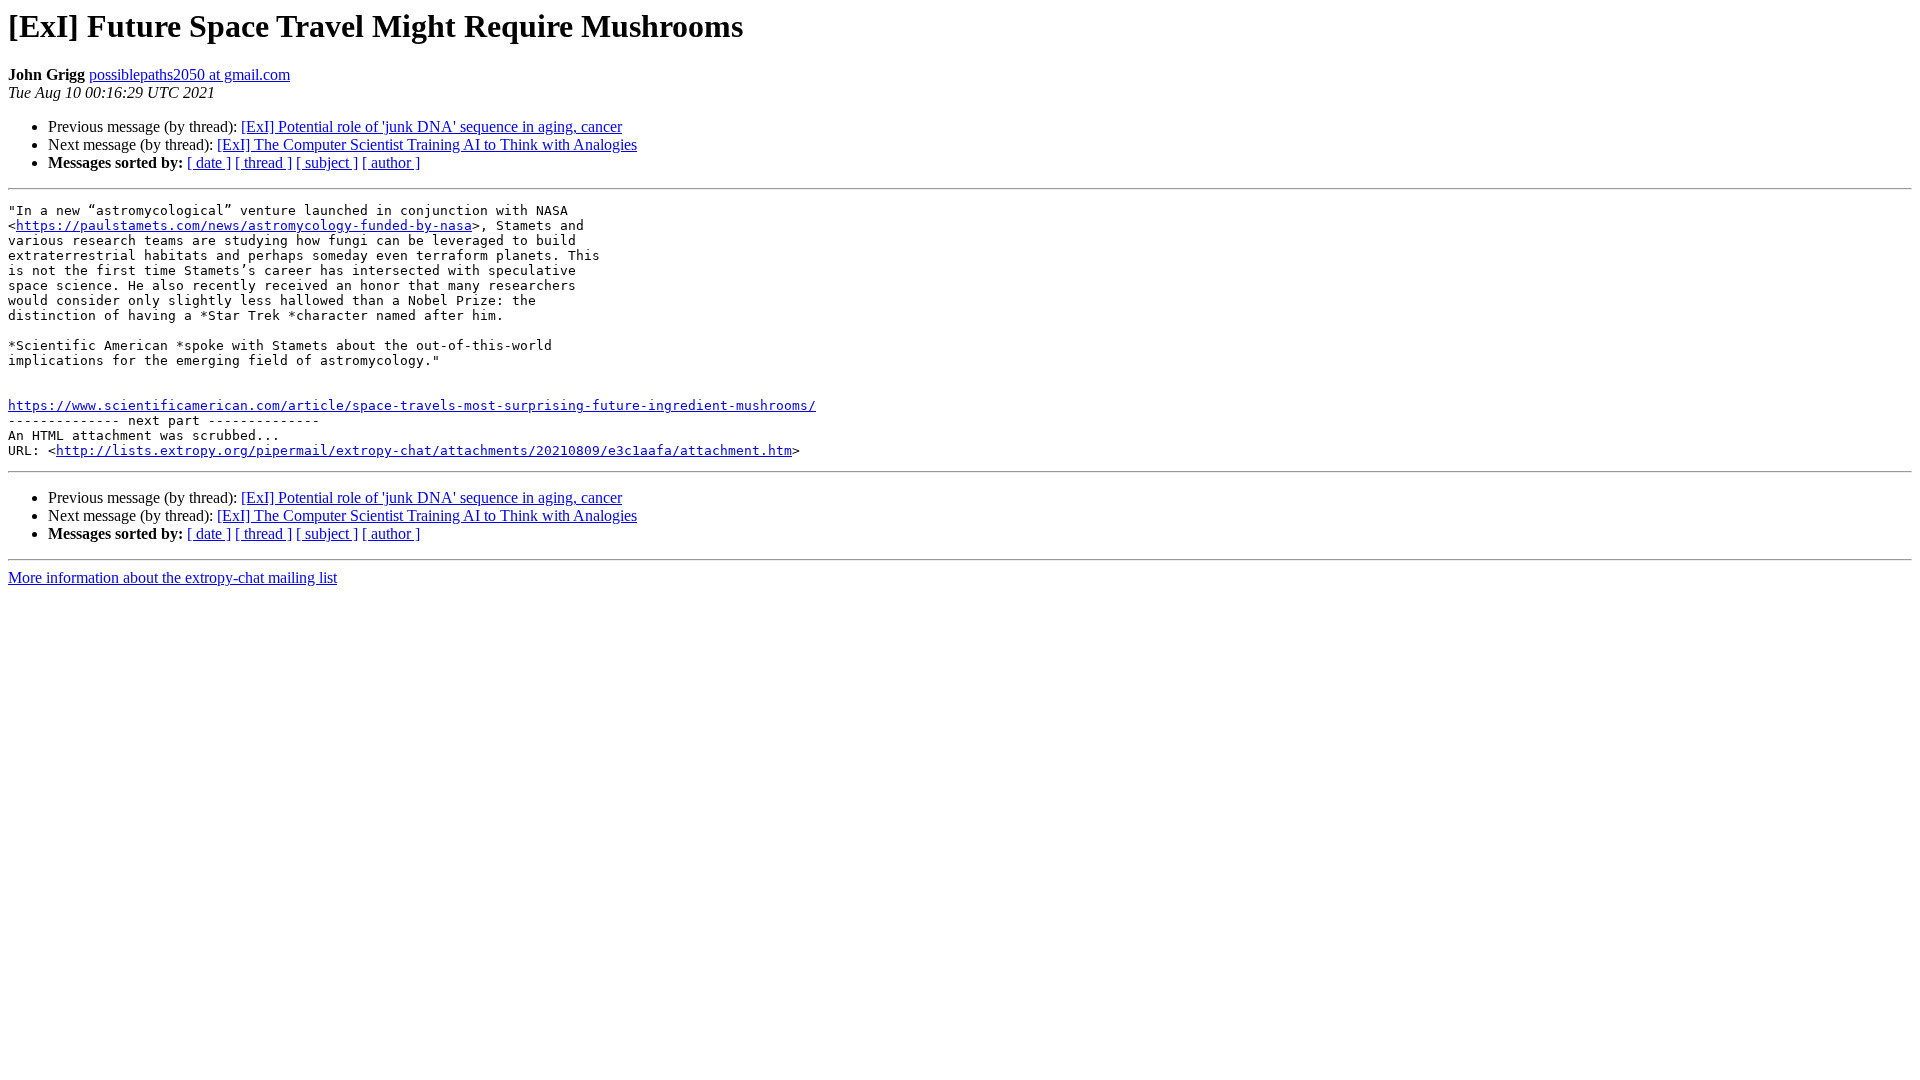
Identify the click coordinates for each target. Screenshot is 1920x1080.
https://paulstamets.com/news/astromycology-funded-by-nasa (244, 225)
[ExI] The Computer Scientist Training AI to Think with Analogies (427, 144)
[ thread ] (263, 162)
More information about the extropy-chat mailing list (172, 577)
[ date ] (209, 162)
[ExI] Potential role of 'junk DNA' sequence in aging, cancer (431, 126)
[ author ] (391, 162)
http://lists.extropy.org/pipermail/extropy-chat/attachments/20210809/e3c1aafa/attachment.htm (424, 450)
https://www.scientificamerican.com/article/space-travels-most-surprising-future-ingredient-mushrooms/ (412, 405)
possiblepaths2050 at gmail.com (189, 74)
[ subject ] (327, 162)
